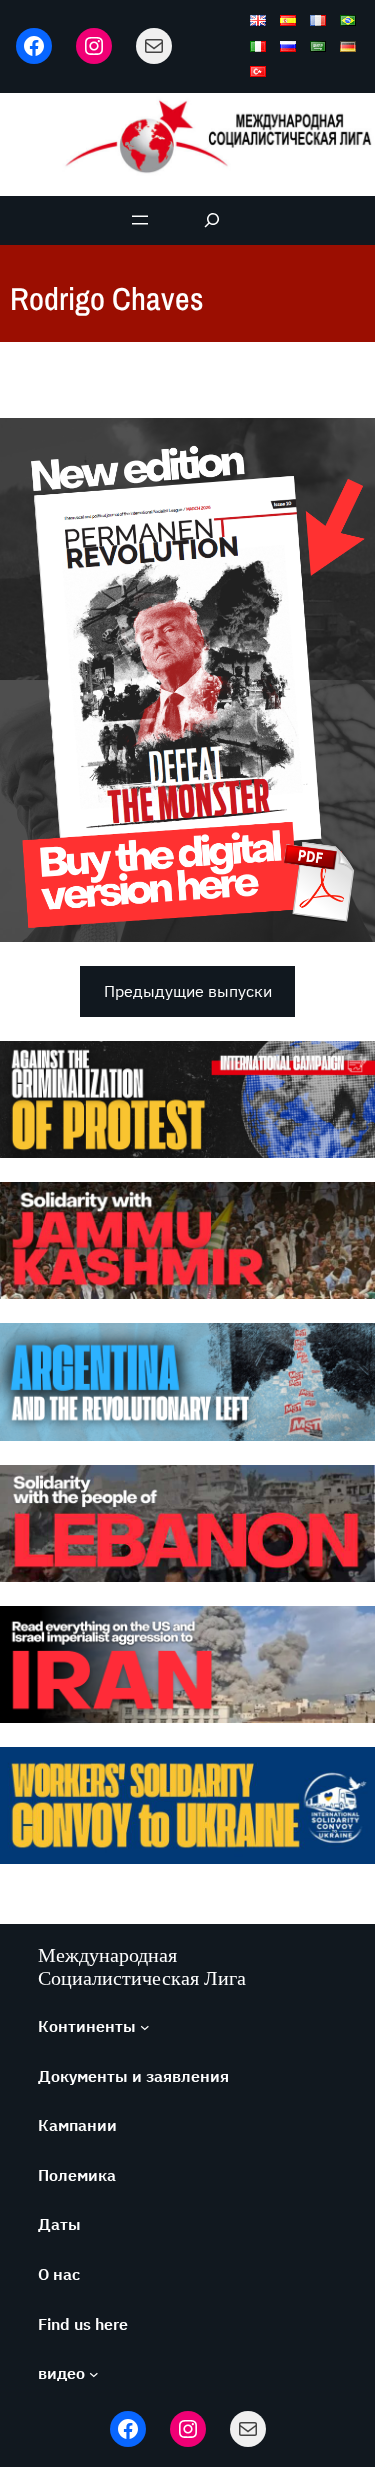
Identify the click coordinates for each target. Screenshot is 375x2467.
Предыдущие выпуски (188, 991)
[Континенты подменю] (145, 2027)
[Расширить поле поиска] (211, 220)
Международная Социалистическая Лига (142, 1966)
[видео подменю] (94, 2374)
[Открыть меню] (140, 220)
